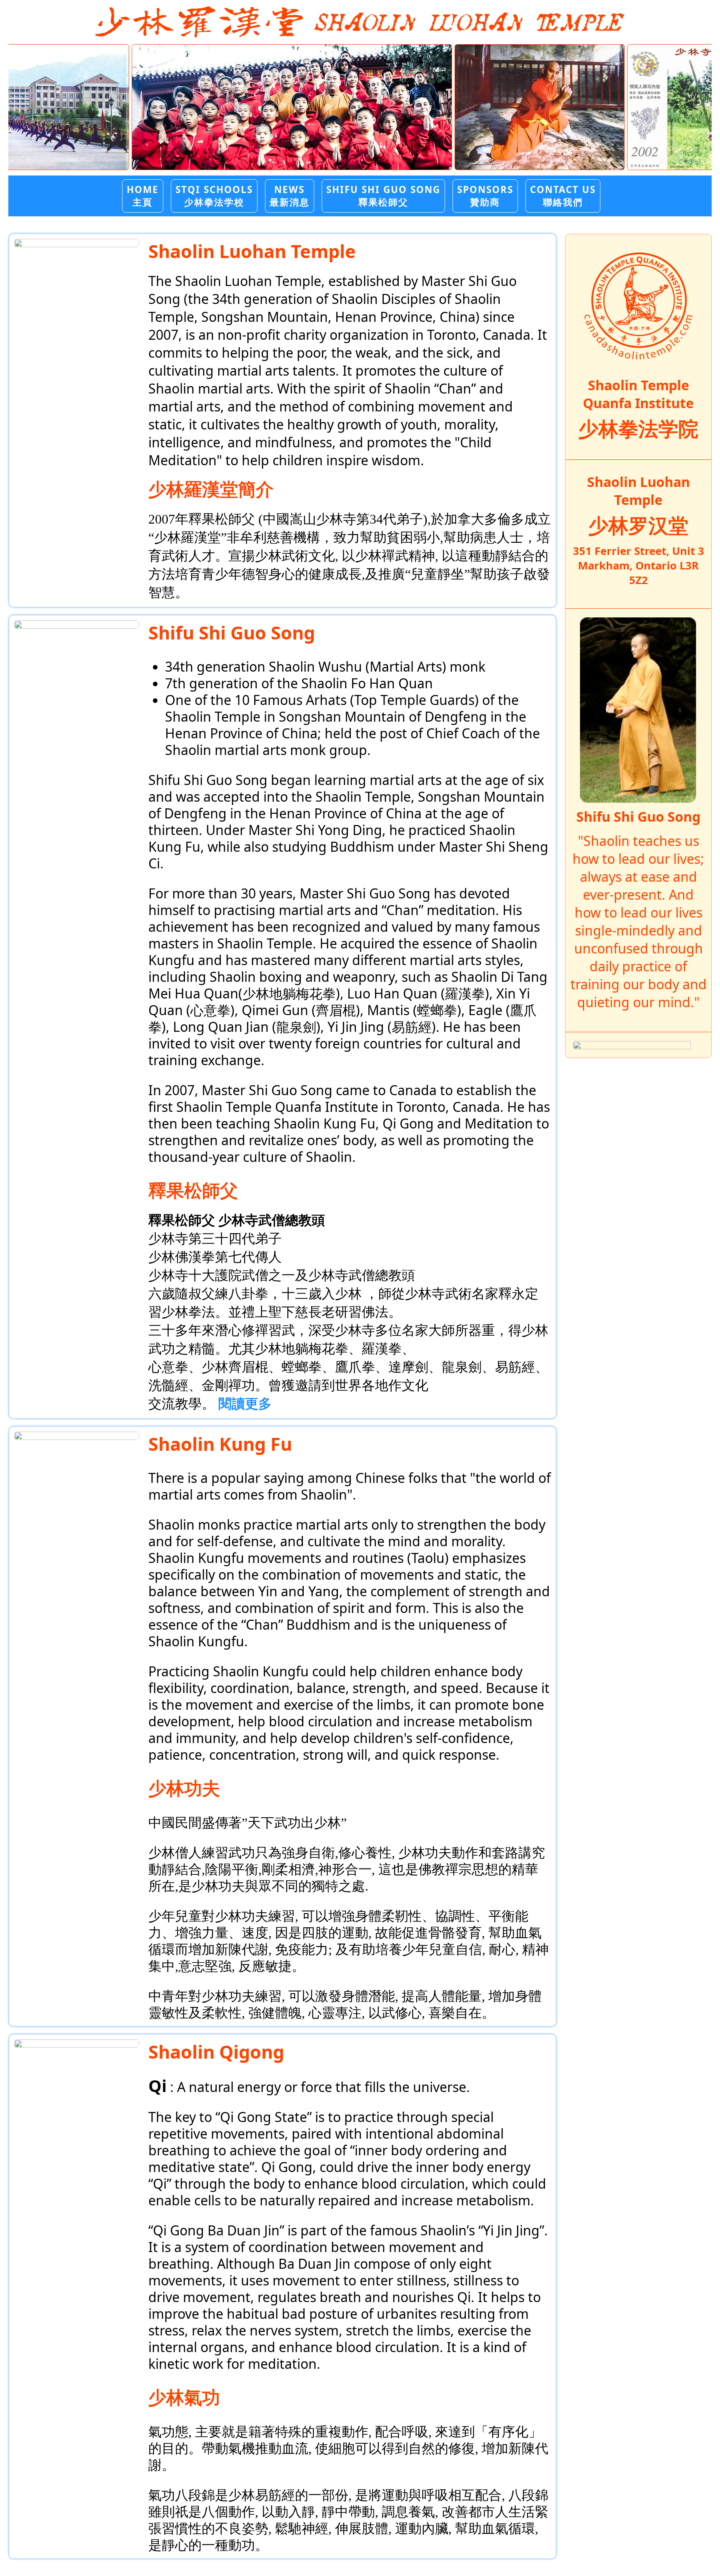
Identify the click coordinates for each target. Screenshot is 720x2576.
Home (143, 195)
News (290, 195)
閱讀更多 (245, 1404)
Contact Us (563, 195)
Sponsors (485, 195)
